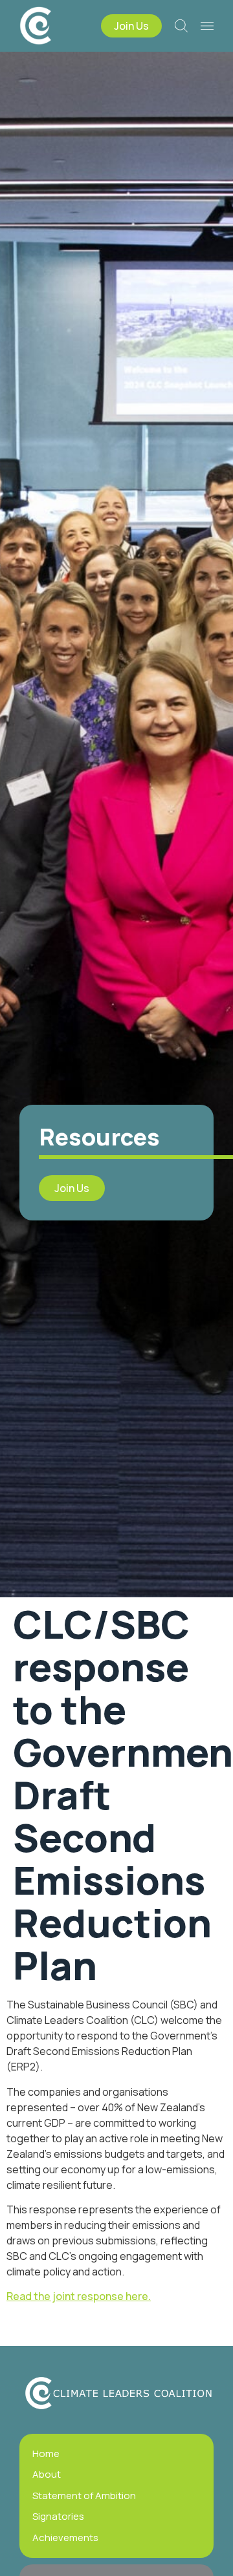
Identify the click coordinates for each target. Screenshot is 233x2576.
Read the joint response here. (79, 2296)
